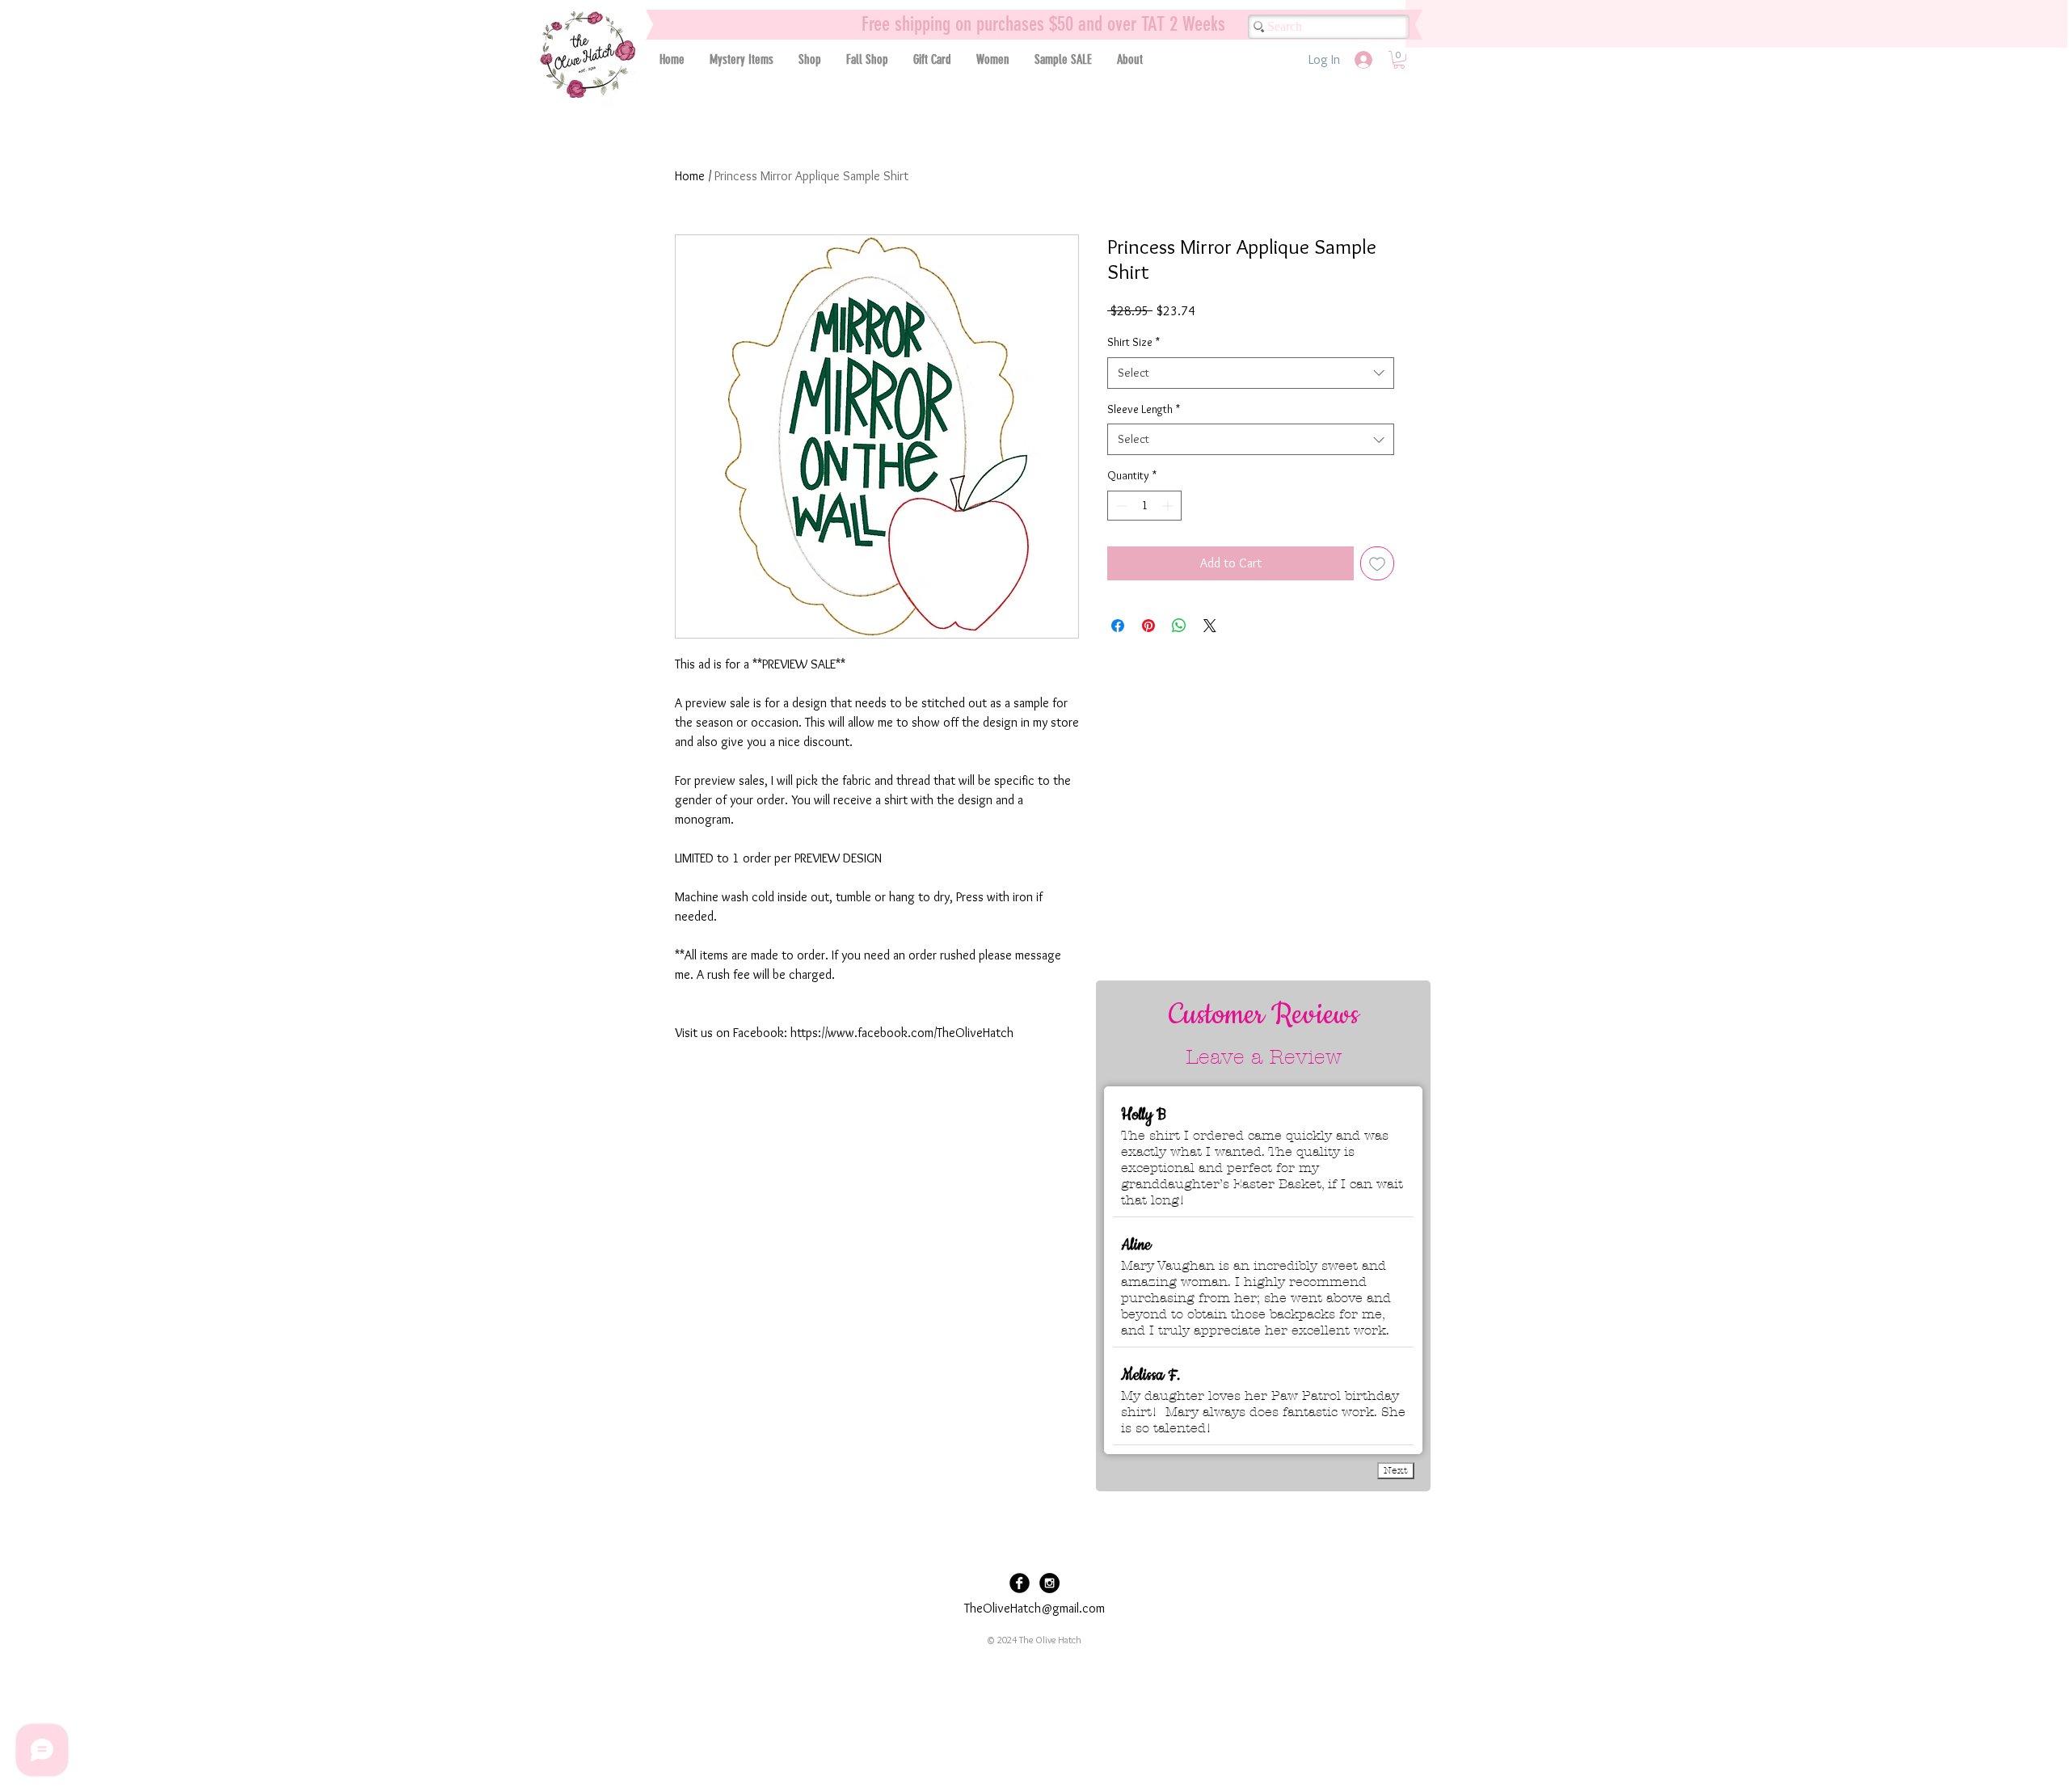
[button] (809, 59)
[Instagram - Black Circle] (1049, 1583)
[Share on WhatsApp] (1179, 626)
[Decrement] (1120, 506)
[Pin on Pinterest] (1148, 626)
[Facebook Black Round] (1020, 1583)
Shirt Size (1134, 342)
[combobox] (1251, 373)
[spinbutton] (1144, 506)
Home (690, 176)
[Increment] (1169, 506)
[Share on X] (1210, 626)
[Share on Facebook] (1118, 626)
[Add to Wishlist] (1377, 563)
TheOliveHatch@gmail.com (1034, 1608)
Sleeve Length (1144, 409)
